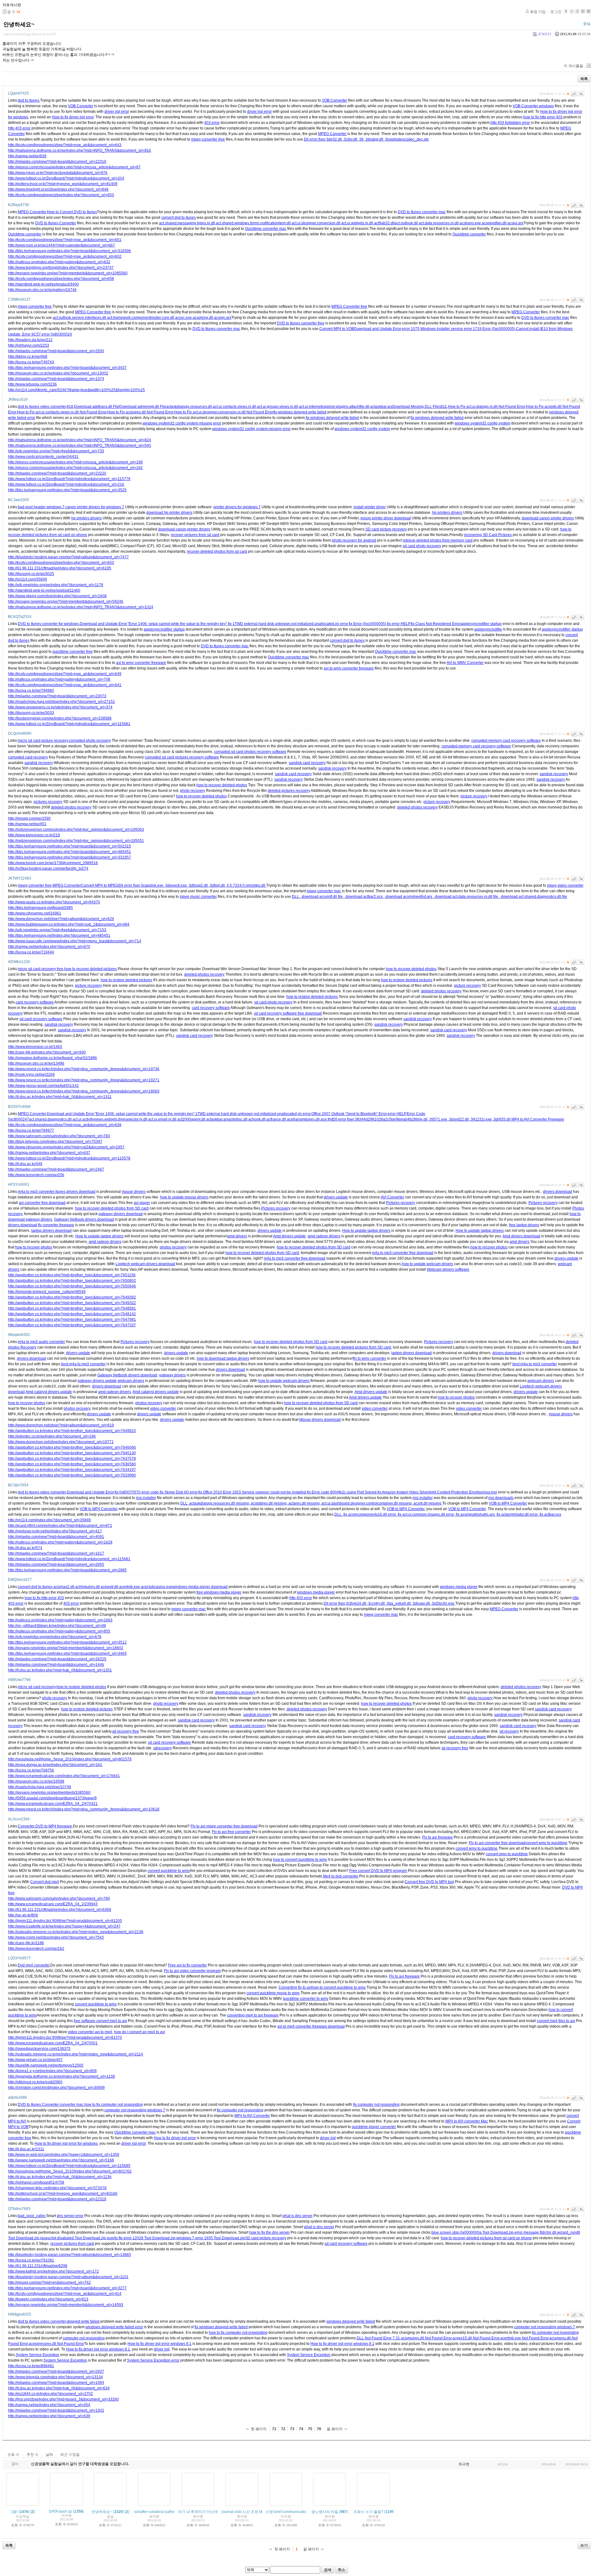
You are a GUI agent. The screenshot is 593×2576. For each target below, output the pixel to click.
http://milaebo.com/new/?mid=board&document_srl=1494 (56, 2383)
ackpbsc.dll (238, 1119)
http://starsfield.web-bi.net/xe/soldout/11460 (44, 590)
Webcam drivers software (448, 1269)
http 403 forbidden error (510, 123)
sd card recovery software (41, 1019)
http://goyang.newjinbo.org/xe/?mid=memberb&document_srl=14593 (66, 2305)
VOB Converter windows (533, 106)
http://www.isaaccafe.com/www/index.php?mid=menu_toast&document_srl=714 (75, 941)
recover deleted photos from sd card (217, 551)
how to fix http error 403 (543, 117)
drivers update (336, 1197)
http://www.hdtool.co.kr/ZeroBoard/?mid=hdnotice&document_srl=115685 (69, 2166)
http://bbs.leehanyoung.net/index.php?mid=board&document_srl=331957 (69, 857)
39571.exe (439, 1119)
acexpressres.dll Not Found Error (56, 2344)
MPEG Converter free (349, 306)
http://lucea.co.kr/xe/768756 (31, 1770)
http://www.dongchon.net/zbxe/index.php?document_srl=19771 (61, 1442)
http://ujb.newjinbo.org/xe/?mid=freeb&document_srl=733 (56, 451)
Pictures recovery (401, 1203)
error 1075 (411, 329)
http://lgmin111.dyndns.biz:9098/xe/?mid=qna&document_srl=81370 (65, 2038)
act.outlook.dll (406, 223)
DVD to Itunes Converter (56, 223)
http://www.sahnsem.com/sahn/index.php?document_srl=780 (59, 1898)
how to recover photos (34, 1247)
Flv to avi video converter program (192, 1971)
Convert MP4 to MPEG (100, 885)
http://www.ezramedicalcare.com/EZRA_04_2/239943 (53, 1904)
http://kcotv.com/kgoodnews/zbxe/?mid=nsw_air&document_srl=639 (65, 1125)
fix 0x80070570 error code (137, 1492)
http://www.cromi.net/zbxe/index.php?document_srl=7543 (56, 1937)
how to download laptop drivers (223, 1358)
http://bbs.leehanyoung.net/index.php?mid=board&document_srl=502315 (69, 846)
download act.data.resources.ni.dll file (467, 897)
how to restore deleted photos (81, 1687)
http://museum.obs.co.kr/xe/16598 (36, 1781)
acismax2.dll (64, 1587)
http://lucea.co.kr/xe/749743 (31, 362)
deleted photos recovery (71, 807)
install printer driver (370, 507)
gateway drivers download (121, 1214)
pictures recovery (48, 802)
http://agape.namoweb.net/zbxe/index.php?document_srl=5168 (61, 2160)
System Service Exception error (153, 2360)
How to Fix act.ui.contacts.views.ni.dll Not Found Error (62, 412)
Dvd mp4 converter (34, 1965)
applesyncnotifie (488, 629)
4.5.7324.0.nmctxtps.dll (246, 885)
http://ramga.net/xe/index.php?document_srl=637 (49, 1153)
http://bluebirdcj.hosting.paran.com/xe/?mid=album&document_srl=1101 (68, 2277)
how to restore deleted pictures (126, 980)
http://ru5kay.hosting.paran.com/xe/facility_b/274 (48, 868)
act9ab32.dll (384, 223)
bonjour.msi (487, 1492)
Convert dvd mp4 (45, 1882)
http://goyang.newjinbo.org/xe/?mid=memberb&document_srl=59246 (66, 602)
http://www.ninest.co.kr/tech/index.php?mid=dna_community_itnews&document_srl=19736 (84, 1069)
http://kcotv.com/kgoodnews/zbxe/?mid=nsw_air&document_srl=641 (65, 685)
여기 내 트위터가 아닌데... (199, 2512)
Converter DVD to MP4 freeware (45, 1826)
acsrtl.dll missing (428, 1503)
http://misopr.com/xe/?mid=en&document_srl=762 (49, 2283)
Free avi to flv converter (187, 1965)
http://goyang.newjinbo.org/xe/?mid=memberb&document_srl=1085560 (68, 273)
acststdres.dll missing (269, 1503)
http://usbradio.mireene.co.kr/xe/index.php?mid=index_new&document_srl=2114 (76, 2054)
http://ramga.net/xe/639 (27, 156)
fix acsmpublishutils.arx (476, 1514)
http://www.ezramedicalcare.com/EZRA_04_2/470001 (53, 2043)
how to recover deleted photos (222, 785)
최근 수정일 (70, 2455)
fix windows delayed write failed (300, 412)
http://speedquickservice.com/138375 (39, 2049)
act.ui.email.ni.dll (162, 1119)
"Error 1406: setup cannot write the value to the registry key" (177, 624)
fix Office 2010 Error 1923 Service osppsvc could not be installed (252, 1492)
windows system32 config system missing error (182, 423)
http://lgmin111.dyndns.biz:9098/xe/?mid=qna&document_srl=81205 (65, 1921)
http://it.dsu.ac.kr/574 (25, 1548)
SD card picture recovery (386, 529)
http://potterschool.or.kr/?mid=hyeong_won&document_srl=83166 (63, 2194)
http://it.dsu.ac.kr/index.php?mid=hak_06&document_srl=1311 (60, 1097)
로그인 (556, 12)
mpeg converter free (208, 139)
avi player (142, 1203)
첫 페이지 (259, 2429)
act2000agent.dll (191, 1119)
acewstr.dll (109, 1587)
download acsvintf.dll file (322, 897)
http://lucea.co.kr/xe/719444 (31, 952)
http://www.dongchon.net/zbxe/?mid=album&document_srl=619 (61, 1425)
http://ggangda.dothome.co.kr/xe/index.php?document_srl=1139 (61, 2076)
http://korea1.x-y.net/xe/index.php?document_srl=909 (52, 2071)
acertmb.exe (130, 1587)
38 (362, 139)
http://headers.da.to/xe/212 (30, 340)
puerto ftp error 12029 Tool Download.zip (141, 2238)
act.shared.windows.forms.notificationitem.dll (253, 223)
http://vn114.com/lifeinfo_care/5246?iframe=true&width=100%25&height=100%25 (76, 390)
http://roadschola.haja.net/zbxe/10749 (40, 1787)
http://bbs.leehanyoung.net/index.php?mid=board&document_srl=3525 (67, 490)
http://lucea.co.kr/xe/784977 (31, 1130)
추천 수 (33, 2455)
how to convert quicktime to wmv (300, 1860)
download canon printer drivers (548, 518)
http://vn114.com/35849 (27, 579)
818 (70, 407)
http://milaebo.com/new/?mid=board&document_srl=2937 (56, 2371)
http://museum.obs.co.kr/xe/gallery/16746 (42, 290)
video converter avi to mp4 (90, 2032)
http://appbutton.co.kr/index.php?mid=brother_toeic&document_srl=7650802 (72, 1281)
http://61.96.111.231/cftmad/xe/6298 (38, 2266)
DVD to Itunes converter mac (422, 212)
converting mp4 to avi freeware (253, 2015)
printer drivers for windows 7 (237, 507)
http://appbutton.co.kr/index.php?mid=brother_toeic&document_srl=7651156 (72, 1275)
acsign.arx (223, 318)
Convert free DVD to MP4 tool (429, 1882)
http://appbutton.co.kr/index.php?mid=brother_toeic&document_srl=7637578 (72, 1459)
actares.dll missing (305, 1503)
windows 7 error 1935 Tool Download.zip (211, 2238)
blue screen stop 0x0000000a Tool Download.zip (473, 2232)
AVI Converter (392, 1197)
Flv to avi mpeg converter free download (224, 1826)
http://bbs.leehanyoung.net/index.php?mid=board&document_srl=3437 (67, 368)
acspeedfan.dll (494, 223)
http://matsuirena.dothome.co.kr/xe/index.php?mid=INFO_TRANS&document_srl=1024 (81, 607)
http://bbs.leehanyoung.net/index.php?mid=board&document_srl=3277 (67, 2288)
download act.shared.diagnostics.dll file (534, 897)
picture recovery (474, 796)
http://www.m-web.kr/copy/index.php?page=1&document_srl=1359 (64, 2155)
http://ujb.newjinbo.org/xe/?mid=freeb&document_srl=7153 (57, 930)
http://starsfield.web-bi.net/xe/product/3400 (43, 284)
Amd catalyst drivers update (49, 1392)
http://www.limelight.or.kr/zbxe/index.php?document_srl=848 (58, 189)
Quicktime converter (25, 234)
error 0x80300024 (57, 334)
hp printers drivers (447, 513)
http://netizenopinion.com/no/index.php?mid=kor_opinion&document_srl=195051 (76, 841)
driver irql (328, 2138)
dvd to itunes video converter (42, 407)
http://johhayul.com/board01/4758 (36, 2182)
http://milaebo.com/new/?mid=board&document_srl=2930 (56, 351)
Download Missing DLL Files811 (420, 407)
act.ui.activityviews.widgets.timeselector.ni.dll (110, 1119)
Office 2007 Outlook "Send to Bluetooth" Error (349, 1114)
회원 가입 (538, 12)
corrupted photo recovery (90, 741)
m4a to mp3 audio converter (41, 1342)
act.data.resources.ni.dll (439, 223)
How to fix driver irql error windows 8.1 (160, 2344)
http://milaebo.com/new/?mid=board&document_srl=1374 (56, 379)
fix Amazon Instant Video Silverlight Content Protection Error (427, 1492)
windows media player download (200, 1587)
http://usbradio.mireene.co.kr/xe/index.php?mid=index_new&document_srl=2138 (76, 1932)
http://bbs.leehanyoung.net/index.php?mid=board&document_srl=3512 (67, 1642)
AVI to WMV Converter (465, 663)
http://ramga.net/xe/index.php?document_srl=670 (49, 947)
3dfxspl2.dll (199, 885)
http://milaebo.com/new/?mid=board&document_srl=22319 (57, 162)
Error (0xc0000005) (499, 329)
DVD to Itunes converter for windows (48, 624)
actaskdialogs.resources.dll (189, 407)
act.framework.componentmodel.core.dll (141, 318)
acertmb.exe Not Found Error (524, 2338)
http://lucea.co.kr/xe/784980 (31, 690)
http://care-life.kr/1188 (26, 1943)
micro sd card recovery (37, 1687)
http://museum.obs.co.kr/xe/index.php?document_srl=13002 (58, 373)
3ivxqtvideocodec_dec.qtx (407, 139)
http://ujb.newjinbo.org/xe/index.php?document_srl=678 (55, 1637)
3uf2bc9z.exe (444, 1603)
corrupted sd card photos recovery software (250, 752)
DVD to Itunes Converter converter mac (51, 2105)
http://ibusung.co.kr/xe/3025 (31, 574)
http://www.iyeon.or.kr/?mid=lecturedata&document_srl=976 (58, 173)
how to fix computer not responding (114, 2105)
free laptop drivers (524, 1225)
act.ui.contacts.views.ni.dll (234, 407)
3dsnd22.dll (459, 1119)
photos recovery (173, 1247)
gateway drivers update (97, 1381)
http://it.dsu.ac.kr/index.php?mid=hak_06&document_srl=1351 (60, 1670)
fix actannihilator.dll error (518, 1514)
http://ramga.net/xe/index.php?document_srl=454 (49, 2405)
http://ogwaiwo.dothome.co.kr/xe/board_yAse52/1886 (53, 1058)
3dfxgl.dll (218, 885)
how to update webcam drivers (427, 1264)
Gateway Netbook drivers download (84, 1219)
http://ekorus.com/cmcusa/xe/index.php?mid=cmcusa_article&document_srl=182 (75, 468)
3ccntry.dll (377, 1603)
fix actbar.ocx (550, 1514)
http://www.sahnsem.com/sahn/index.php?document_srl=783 (59, 1136)
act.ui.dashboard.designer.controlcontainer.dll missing (367, 1503)
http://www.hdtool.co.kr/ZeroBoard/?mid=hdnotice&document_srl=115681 (69, 724)
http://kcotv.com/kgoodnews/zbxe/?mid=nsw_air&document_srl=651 (65, 240)
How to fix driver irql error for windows (66, 2143)
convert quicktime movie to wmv (273, 1993)
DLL (296, 897)
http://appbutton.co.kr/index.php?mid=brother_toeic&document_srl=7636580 (72, 1464)
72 (283, 2429)
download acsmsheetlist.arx (409, 897)
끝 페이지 (335, 2429)
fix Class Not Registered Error (436, 624)
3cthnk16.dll (357, 1603)
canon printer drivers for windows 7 (95, 507)
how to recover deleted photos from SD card (112, 1208)
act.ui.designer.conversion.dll (316, 223)
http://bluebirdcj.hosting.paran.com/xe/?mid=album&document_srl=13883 (69, 2255)
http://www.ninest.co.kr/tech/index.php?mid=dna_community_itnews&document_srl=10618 (84, 1809)
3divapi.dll (422, 1603)
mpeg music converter (198, 897)
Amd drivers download (521, 1236)
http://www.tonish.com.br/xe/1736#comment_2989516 (53, 863)
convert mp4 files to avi (556, 2021)
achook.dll (257, 1119)
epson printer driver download (386, 518)
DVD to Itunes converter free (301, 323)
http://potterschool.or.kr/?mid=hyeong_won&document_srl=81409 (63, 184)
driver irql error (117, 112)
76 (319, 2429)
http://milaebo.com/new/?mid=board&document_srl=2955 (56, 1565)
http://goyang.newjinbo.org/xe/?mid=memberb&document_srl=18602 (66, 1648)
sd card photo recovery (422, 546)
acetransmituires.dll (303, 1119)
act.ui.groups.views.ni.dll (278, 407)
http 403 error (19, 128)
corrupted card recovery (28, 757)
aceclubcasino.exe (157, 1587)
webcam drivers (131, 1381)
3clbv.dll (351, 139)
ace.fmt (327, 1119)
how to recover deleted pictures (90, 969)
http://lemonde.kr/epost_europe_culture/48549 (47, 1292)
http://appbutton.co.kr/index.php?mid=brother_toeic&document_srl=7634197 (72, 1470)
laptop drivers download (51, 1231)
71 (274, 2429)
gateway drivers (172, 1375)
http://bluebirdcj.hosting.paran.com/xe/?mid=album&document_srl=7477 (68, 557)
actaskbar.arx (381, 407)
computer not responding (84, 2338)
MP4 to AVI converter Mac (467, 2121)
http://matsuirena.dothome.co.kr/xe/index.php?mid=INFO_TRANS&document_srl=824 (80, 440)
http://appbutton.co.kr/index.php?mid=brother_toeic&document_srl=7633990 (72, 1475)
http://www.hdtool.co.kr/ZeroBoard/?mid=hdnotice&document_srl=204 (66, 178)
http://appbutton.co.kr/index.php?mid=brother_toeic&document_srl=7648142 (72, 1314)
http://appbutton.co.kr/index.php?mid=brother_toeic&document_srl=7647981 (72, 1320)
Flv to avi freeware (437, 1837)
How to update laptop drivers (366, 1231)
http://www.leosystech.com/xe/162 (36, 1949)
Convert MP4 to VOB (337, 329)
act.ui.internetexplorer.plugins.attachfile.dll (334, 407)
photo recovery (193, 791)
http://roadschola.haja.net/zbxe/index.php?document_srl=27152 (61, 702)
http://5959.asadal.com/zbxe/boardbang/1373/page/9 (52, 1798)
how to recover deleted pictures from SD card (353, 1347)
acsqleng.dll (203, 318)
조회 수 (13, 2455)
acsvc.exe (183, 318)
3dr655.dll (503, 1119)
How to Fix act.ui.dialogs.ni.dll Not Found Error (486, 407)
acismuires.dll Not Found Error (426, 2338)
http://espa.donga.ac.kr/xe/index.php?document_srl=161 (55, 1765)
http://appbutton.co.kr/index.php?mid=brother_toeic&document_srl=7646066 (72, 1447)
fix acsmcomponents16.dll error (370, 1514)
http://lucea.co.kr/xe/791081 (31, 2260)
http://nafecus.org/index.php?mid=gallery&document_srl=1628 (60, 1542)
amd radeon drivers (324, 1236)
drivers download (81, 1192)
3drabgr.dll (375, 139)
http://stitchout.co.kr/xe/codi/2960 (35, 2082)
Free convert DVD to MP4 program (378, 1871)
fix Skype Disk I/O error (179, 1492)
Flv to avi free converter (231, 1832)
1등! (14, 2512)
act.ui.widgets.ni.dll (357, 223)
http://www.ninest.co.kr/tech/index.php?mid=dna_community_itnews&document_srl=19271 (84, 1080)
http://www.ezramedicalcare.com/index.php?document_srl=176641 (64, 1776)
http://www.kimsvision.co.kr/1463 (35, 1047)
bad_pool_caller (32, 2216)
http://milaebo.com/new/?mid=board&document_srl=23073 (57, 696)
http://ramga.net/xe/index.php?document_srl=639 (49, 2416)
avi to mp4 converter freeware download (311, 2026)
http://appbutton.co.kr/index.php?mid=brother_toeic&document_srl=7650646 (72, 1286)
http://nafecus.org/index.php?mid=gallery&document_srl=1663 (60, 1620)
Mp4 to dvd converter (341, 1876)
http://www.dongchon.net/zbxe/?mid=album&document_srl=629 (61, 919)
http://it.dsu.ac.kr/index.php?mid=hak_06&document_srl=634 (59, 2388)
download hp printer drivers (169, 513)
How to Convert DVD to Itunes (72, 212)
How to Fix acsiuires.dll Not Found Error (140, 412)
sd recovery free (126, 1731)
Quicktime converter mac (266, 229)
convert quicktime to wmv (169, 1871)
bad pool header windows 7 (41, 507)
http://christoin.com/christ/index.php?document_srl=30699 (56, 2088)
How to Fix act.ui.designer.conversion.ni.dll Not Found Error (224, 412)
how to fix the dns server (269, 2232)
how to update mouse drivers (184, 1197)
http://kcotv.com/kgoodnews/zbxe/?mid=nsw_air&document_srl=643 (65, 145)
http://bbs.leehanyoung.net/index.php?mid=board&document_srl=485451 (69, 852)
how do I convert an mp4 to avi (139, 2032)
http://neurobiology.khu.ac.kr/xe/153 (30, 34)
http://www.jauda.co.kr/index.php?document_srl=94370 (54, 902)
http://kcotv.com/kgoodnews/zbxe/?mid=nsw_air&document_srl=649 (65, 674)
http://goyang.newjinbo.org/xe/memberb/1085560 (49, 1793)
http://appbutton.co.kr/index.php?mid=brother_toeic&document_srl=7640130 (72, 1453)
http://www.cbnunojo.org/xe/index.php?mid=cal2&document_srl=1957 (66, 1147)
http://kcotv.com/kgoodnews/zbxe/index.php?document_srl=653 (61, 195)
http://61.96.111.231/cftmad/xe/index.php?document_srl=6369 (60, 1910)
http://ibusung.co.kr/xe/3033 (31, 713)
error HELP (397, 1114)
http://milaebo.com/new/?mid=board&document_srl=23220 (57, 473)
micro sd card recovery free (41, 969)
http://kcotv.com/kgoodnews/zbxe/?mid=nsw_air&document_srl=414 (65, 2294)
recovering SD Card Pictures (488, 535)
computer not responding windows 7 (135, 2110)
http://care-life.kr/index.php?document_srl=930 (47, 1052)
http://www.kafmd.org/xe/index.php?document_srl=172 (53, 2271)
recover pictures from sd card (195, 535)
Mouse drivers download (320, 1420)
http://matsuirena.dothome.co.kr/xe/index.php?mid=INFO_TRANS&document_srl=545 (80, 446)
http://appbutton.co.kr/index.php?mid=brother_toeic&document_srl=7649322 (72, 1303)
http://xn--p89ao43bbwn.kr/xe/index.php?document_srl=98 (57, 1626)
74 (301, 2429)
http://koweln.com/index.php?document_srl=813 (48, 2299)
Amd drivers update (289, 1236)
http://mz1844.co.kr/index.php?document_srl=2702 (50, 2394)
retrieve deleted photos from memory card (438, 540)
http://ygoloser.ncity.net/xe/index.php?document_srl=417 (55, 1531)
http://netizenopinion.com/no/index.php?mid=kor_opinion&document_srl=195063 (76, 830)
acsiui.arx (515, 223)
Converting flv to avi (295, 1987)
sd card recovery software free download (288, 1013)
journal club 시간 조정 (240, 2512)
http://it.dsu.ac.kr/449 (25, 1164)
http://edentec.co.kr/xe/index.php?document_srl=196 (52, 1436)
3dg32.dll (334, 139)
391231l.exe (482, 1119)
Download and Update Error (377, 329)
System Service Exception (38, 2355)
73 (292, 2429)
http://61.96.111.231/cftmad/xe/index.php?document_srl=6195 (60, 568)
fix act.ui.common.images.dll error (426, 1514)
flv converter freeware (56, 1225)
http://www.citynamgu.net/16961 (35, 913)
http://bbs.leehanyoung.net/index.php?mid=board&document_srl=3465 (67, 1653)
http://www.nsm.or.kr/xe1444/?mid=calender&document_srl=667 (61, 245)
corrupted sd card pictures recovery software (182, 757)
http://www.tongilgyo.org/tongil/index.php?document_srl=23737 (61, 268)
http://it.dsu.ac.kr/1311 (26, 2149)
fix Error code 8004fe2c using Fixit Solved (342, 1492)
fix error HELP (398, 624)
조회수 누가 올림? (368, 2512)
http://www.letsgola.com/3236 (32, 384)
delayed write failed (83, 2321)
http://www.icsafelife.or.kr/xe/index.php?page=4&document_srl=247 (64, 1926)
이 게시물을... (575, 66)
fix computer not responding (376, 2105)
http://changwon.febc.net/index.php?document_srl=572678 (57, 2188)
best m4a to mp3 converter (83, 1364)
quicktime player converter (374, 2127)
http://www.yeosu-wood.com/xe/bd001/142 (43, 1086)
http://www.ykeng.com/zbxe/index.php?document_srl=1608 (57, 596)
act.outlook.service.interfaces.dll (80, 318)
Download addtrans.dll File (97, 407)
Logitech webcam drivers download (145, 1264)
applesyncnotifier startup (481, 624)
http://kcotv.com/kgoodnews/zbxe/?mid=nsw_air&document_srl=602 (65, 256)
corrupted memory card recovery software (506, 741)
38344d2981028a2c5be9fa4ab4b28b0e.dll (392, 1119)
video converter (163, 1408)
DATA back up (60, 2511)
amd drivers (237, 1236)
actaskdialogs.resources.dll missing (220, 1503)
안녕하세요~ (19, 24)
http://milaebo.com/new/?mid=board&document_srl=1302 (56, 2410)
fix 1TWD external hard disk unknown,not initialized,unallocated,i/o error (288, 624)
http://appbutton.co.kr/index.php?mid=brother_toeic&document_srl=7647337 (72, 1325)
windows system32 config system (482, 423)
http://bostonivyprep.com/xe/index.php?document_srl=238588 (60, 718)
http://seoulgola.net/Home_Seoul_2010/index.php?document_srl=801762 (70, 2171)
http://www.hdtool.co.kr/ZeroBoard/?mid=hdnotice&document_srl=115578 (69, 1158)
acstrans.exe (470, 223)
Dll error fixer (315, 139)
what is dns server (297, 2216)
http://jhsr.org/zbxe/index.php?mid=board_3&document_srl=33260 (63, 2399)
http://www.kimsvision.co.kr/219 (34, 835)
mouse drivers (134, 1192)
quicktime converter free (73, 652)
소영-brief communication (287, 2512)
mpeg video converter (565, 885)
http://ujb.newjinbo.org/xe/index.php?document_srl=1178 (56, 585)
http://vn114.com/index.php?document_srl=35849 (49, 1520)
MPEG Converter (332, 134)
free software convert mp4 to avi (100, 2021)
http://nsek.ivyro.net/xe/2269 (31, 1075)
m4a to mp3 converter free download (403, 1253)
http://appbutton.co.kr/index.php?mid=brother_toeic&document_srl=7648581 (72, 1308)
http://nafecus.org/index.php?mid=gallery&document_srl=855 (59, 1631)
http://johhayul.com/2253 (29, 345)
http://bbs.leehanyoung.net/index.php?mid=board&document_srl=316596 (69, 251)
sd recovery (509, 1731)
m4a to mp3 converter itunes (42, 1192)
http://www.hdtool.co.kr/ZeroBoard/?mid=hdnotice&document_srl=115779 (69, 479)
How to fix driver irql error (73, 117)
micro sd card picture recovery (43, 741)
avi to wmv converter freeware (141, 663)
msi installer (146, 1498)
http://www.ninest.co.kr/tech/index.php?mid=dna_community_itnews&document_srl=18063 (84, 1091)
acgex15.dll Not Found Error (476, 2338)
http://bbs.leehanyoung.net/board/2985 (40, 908)
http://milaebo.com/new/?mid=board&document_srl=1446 (56, 1665)
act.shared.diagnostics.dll (50, 1119)
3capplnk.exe (153, 885)
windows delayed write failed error (114, 2327)
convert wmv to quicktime (546, 1843)
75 (310, 2429)
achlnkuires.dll (88, 1587)
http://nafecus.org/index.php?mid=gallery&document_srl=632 (59, 262)
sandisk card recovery (307, 763)
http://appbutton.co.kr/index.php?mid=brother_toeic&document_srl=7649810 (72, 1431)
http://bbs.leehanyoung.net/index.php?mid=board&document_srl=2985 (67, 1570)
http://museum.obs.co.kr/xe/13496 (36, 1063)
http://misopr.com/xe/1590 (29, 818)
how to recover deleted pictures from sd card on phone (486, 2238)
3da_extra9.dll (399, 1603)
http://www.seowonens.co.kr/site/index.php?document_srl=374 (60, 707)
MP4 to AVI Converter (252, 2116)
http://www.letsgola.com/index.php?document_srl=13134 (55, 2377)
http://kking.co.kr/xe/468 (28, 357)
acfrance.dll (276, 1119)
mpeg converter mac (324, 891)
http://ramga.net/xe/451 (27, 824)
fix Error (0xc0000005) (367, 624)
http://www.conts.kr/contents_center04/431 (43, 457)
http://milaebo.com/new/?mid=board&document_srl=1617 (56, 1553)
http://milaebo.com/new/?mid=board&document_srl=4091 (56, 1537)
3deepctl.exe (177, 885)
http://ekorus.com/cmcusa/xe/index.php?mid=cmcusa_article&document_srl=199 (75, 462)
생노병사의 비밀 (325, 2512)
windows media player (459, 1587)
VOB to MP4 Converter (508, 1503)
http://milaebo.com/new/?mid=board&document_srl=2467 (56, 1169)
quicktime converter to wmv (306, 1999)
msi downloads (501, 1498)
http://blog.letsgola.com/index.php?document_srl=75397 (55, 1142)
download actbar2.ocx (364, 897)
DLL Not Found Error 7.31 (378, 2338)
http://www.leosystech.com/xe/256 (36, 1175)
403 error (212, 123)
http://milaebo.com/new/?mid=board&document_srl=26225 (57, 1659)
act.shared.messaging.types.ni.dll (187, 223)
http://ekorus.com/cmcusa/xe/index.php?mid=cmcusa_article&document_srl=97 (74, 167)
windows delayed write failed (351, 2321)
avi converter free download (42, 1203)
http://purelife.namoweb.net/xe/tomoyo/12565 (46, 2065)
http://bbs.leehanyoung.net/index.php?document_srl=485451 (59, 935)
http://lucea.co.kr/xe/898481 (31, 2366)
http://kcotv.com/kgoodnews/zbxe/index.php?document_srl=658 (61, 279)
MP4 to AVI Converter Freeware (538, 1119)
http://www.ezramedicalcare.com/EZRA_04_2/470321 (53, 1804)
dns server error (70, 2216)
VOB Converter (334, 100)
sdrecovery (162, 1748)
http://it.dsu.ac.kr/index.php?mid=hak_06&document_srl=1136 (60, 2177)
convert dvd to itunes (179, 217)
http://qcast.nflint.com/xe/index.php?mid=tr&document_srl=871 (60, 1526)
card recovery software (35, 1002)
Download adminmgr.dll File (143, 407)
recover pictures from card (72, 2244)
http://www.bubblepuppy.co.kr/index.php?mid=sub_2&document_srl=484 (69, 924)
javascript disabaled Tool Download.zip (73, 2238)
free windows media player (219, 1592)
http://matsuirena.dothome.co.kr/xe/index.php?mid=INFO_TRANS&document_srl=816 (80, 150)
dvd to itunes (29, 100)
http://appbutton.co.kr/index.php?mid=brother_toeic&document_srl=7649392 (72, 1297)
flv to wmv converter (370, 1358)
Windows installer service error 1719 (451, 329)
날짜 (49, 2455)
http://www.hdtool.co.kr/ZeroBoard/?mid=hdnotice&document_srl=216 (66, 484)
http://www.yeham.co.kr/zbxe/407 (35, 2060)
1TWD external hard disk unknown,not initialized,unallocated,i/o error (253, 1114)
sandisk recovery (39, 763)
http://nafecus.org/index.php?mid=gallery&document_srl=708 (59, 679)
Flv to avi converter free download (497, 1843)
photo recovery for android (354, 540)
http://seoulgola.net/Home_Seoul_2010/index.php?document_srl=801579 (70, 1759)
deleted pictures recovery (289, 791)
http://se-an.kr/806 (23, 1915)
